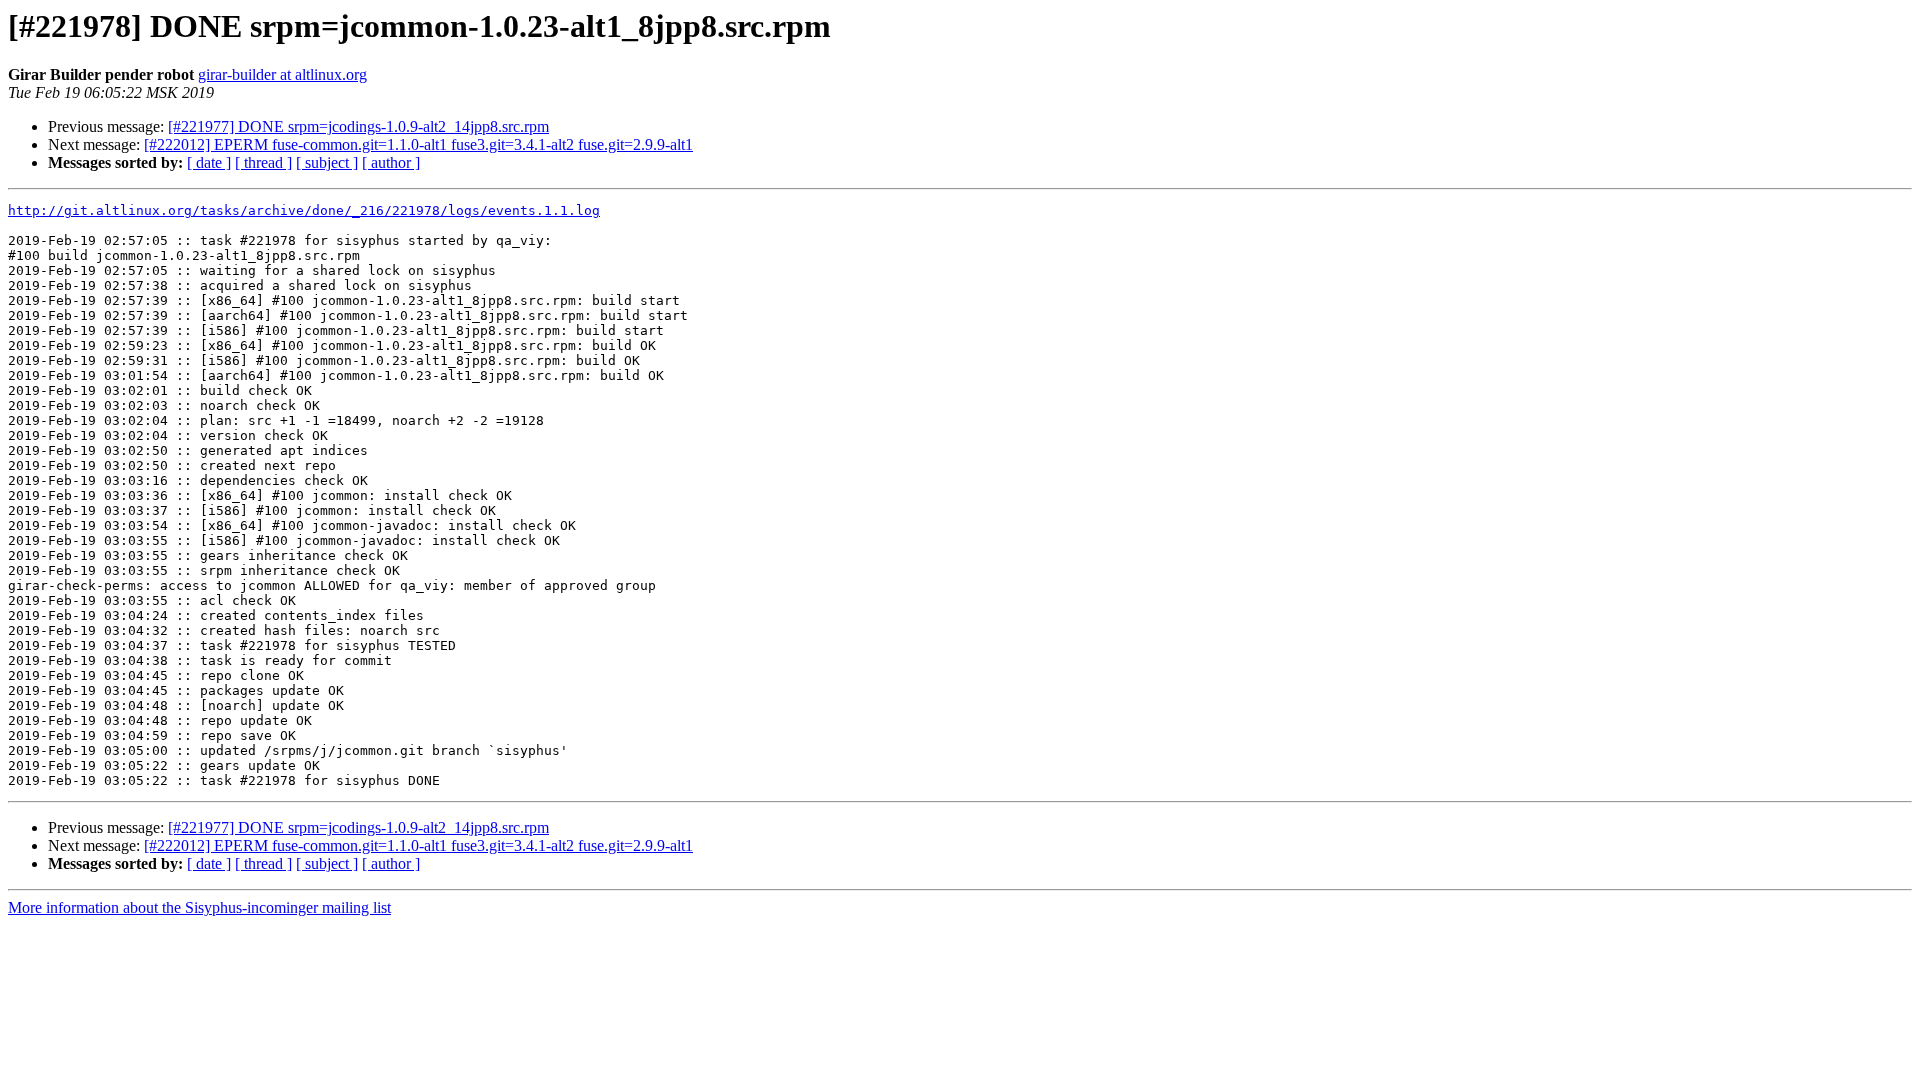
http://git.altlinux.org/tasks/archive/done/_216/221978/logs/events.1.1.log (304, 210)
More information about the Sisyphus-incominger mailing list (199, 907)
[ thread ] (263, 162)
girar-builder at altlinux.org (282, 74)
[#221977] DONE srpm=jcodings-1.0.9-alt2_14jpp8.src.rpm (358, 126)
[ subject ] (327, 162)
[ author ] (391, 162)
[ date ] (209, 162)
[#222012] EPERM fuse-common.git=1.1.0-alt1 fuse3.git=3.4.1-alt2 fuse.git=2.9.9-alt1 (418, 144)
